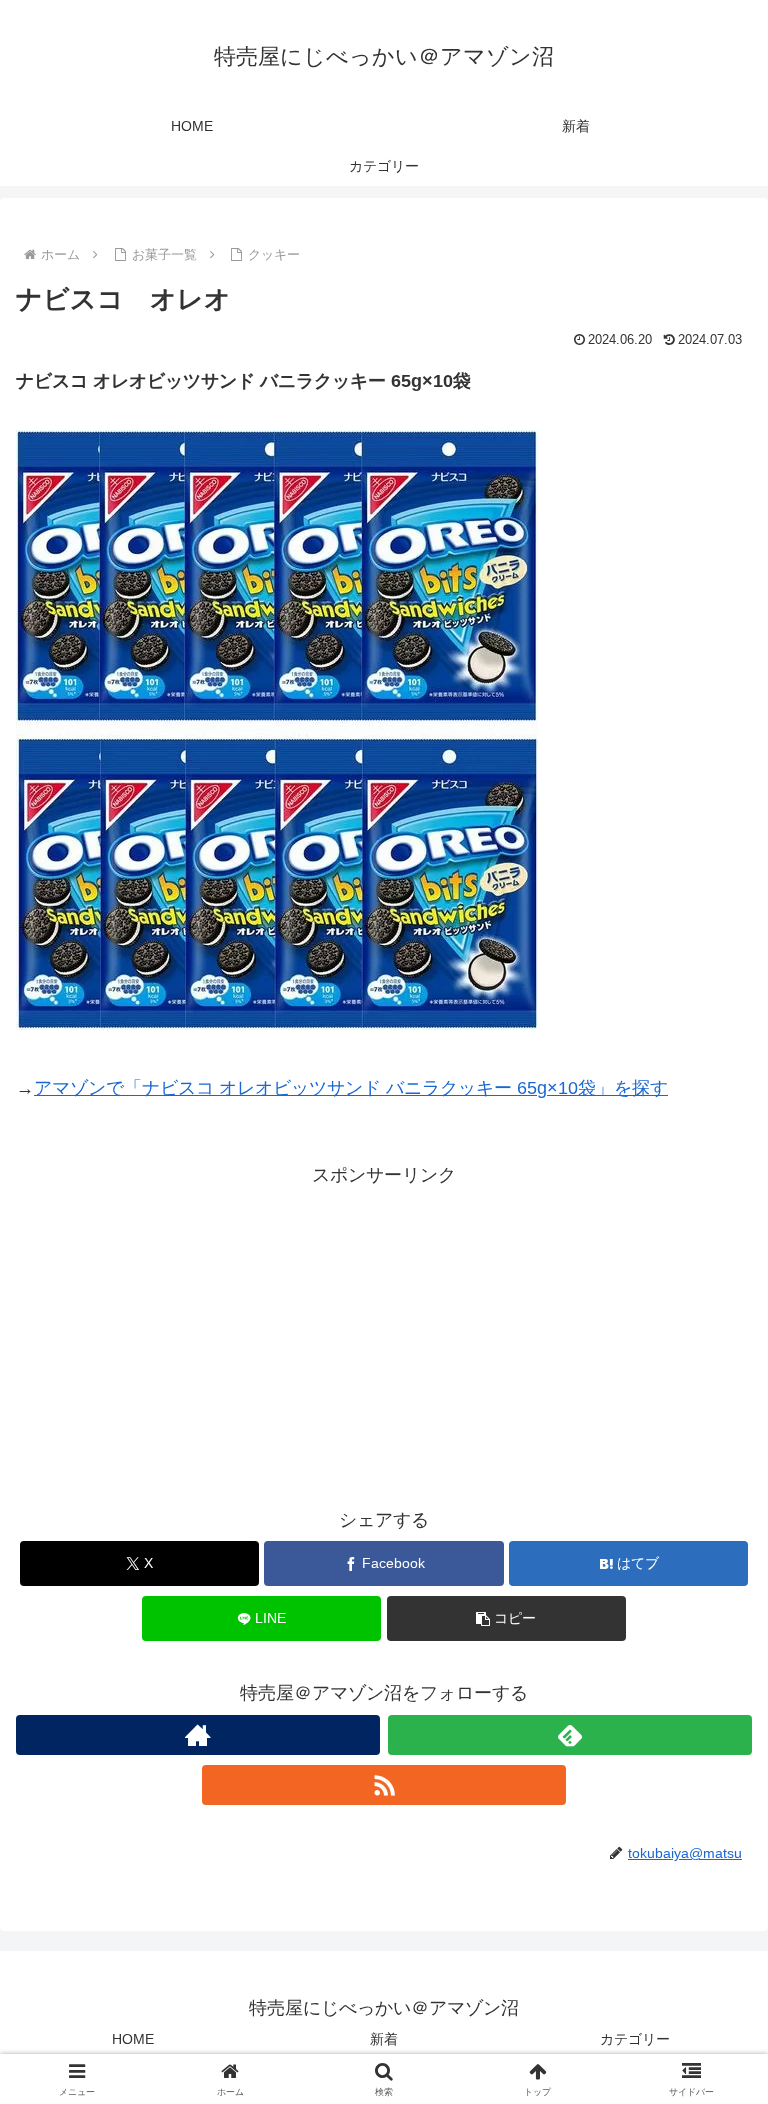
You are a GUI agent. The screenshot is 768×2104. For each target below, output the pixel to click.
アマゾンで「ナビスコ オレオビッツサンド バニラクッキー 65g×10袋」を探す (351, 1088)
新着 (384, 2039)
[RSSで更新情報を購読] (384, 1785)
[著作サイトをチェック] (198, 1735)
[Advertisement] (384, 1331)
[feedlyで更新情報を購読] (570, 1735)
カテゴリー (635, 2039)
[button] (506, 1618)
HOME (133, 2039)
